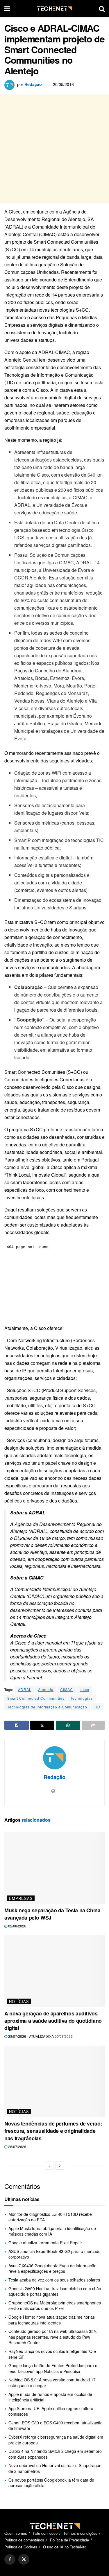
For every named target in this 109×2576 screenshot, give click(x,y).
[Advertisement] (54, 149)
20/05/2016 (63, 84)
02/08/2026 (17, 1926)
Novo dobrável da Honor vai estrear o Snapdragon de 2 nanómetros (55, 2468)
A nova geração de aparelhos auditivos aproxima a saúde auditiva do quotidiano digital (53, 2021)
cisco (84, 1689)
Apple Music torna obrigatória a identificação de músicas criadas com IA (52, 2231)
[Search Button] (102, 8)
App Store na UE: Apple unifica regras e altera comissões (51, 2411)
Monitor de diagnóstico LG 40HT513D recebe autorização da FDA (50, 2217)
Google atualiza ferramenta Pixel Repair (45, 2243)
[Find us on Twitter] (24, 2559)
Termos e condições (80, 2533)
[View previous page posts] (49, 2166)
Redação (33, 84)
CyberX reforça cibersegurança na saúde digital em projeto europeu (56, 2440)
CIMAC (67, 1689)
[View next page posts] (60, 2166)
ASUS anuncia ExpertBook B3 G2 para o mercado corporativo (54, 2254)
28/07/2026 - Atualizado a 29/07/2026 (40, 2036)
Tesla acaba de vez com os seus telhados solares (54, 2280)
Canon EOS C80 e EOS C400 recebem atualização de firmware (56, 2426)
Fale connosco (45, 2533)
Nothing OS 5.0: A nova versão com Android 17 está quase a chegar (52, 2383)
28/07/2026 (17, 2147)
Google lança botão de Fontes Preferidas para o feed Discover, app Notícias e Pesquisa (53, 2368)
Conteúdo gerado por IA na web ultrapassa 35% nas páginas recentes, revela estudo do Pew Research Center (53, 2337)
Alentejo (46, 1689)
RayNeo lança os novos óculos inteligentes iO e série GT (52, 2354)
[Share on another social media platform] (93, 1725)
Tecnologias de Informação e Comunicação (47, 1707)
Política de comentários (24, 2540)
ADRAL (25, 1689)
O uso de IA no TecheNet (64, 2547)
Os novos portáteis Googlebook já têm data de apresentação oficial (51, 2483)
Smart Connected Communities (36, 1698)
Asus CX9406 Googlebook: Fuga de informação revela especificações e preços (52, 2268)
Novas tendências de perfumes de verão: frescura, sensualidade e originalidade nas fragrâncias (53, 2131)
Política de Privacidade (69, 2540)
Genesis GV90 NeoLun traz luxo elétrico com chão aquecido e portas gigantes (55, 2291)
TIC (97, 1707)
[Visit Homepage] (54, 9)
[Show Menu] (7, 8)
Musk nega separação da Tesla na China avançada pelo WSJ (52, 1914)
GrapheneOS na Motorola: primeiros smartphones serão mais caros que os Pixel (55, 2306)
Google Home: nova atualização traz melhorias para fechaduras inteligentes (52, 2320)
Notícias (19, 2001)
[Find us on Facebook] (10, 2559)
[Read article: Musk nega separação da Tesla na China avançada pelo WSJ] (54, 1868)
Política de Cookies (21, 2547)
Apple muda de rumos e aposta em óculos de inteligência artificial (50, 2397)
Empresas (21, 1898)
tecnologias (82, 1698)
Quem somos (16, 2533)
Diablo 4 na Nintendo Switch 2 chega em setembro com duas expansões (55, 2454)
